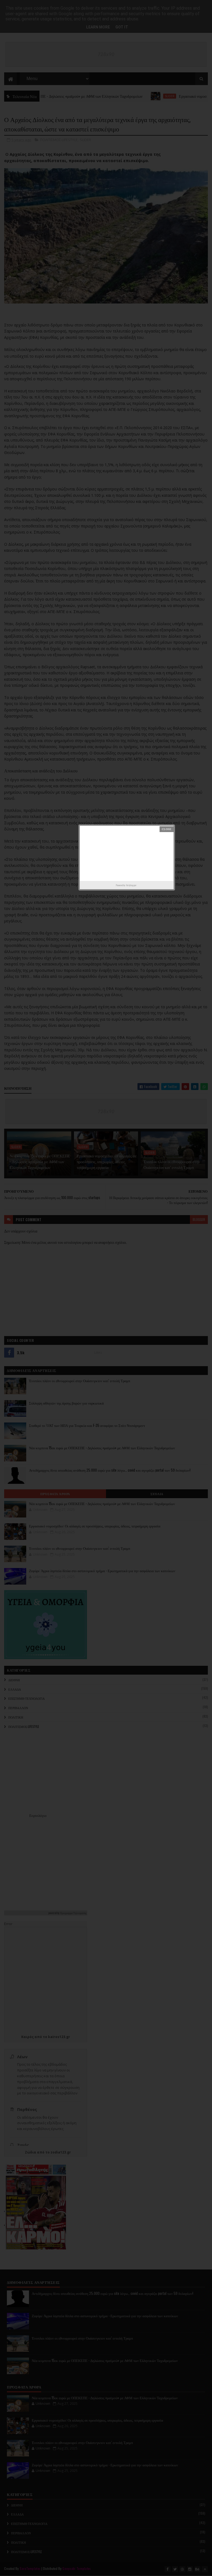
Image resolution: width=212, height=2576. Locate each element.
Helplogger (131, 885)
